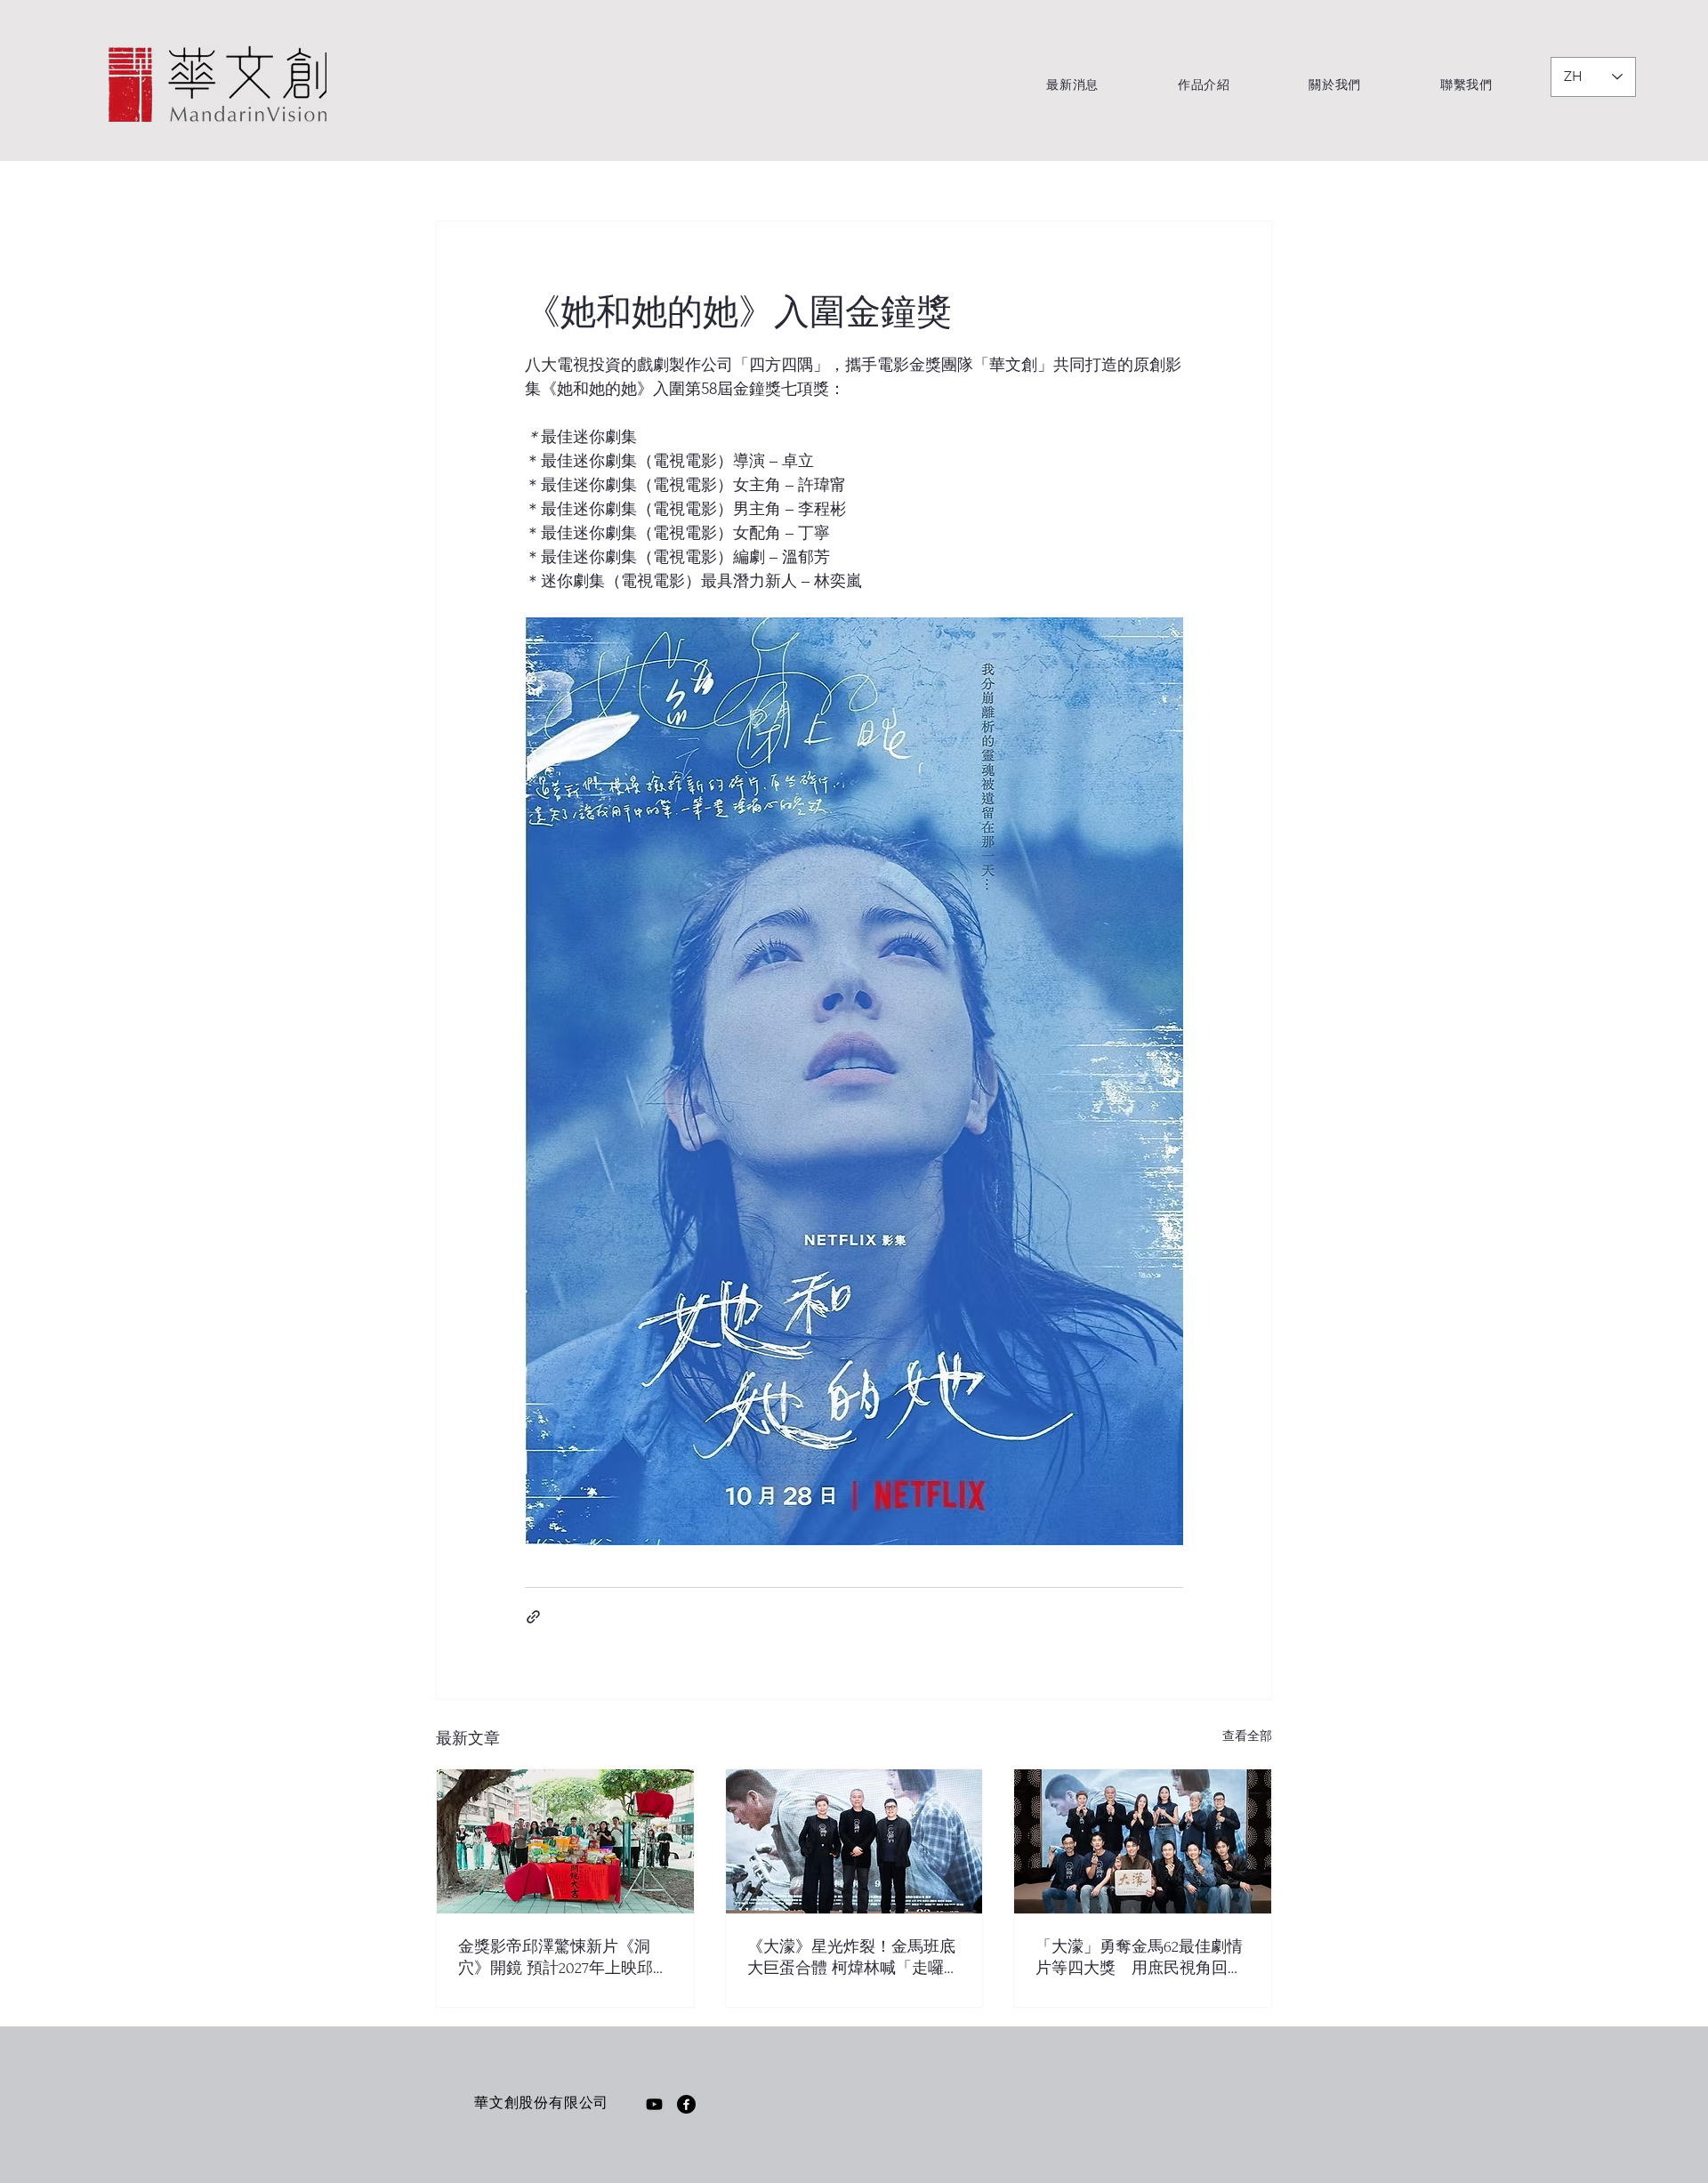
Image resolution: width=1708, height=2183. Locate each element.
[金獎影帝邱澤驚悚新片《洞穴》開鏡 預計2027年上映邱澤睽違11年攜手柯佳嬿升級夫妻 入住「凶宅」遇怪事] (565, 1841)
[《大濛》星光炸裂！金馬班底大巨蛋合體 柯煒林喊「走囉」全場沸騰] (854, 1841)
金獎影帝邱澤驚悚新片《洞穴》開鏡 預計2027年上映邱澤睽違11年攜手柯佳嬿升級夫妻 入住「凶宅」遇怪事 (564, 1958)
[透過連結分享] (533, 1617)
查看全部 (1247, 1736)
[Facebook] (686, 2104)
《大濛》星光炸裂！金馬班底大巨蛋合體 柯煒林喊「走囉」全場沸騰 (854, 1958)
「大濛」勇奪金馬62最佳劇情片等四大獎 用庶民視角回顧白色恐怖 (1140, 1958)
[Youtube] (654, 2104)
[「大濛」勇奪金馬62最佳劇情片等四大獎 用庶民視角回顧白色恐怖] (1143, 1841)
